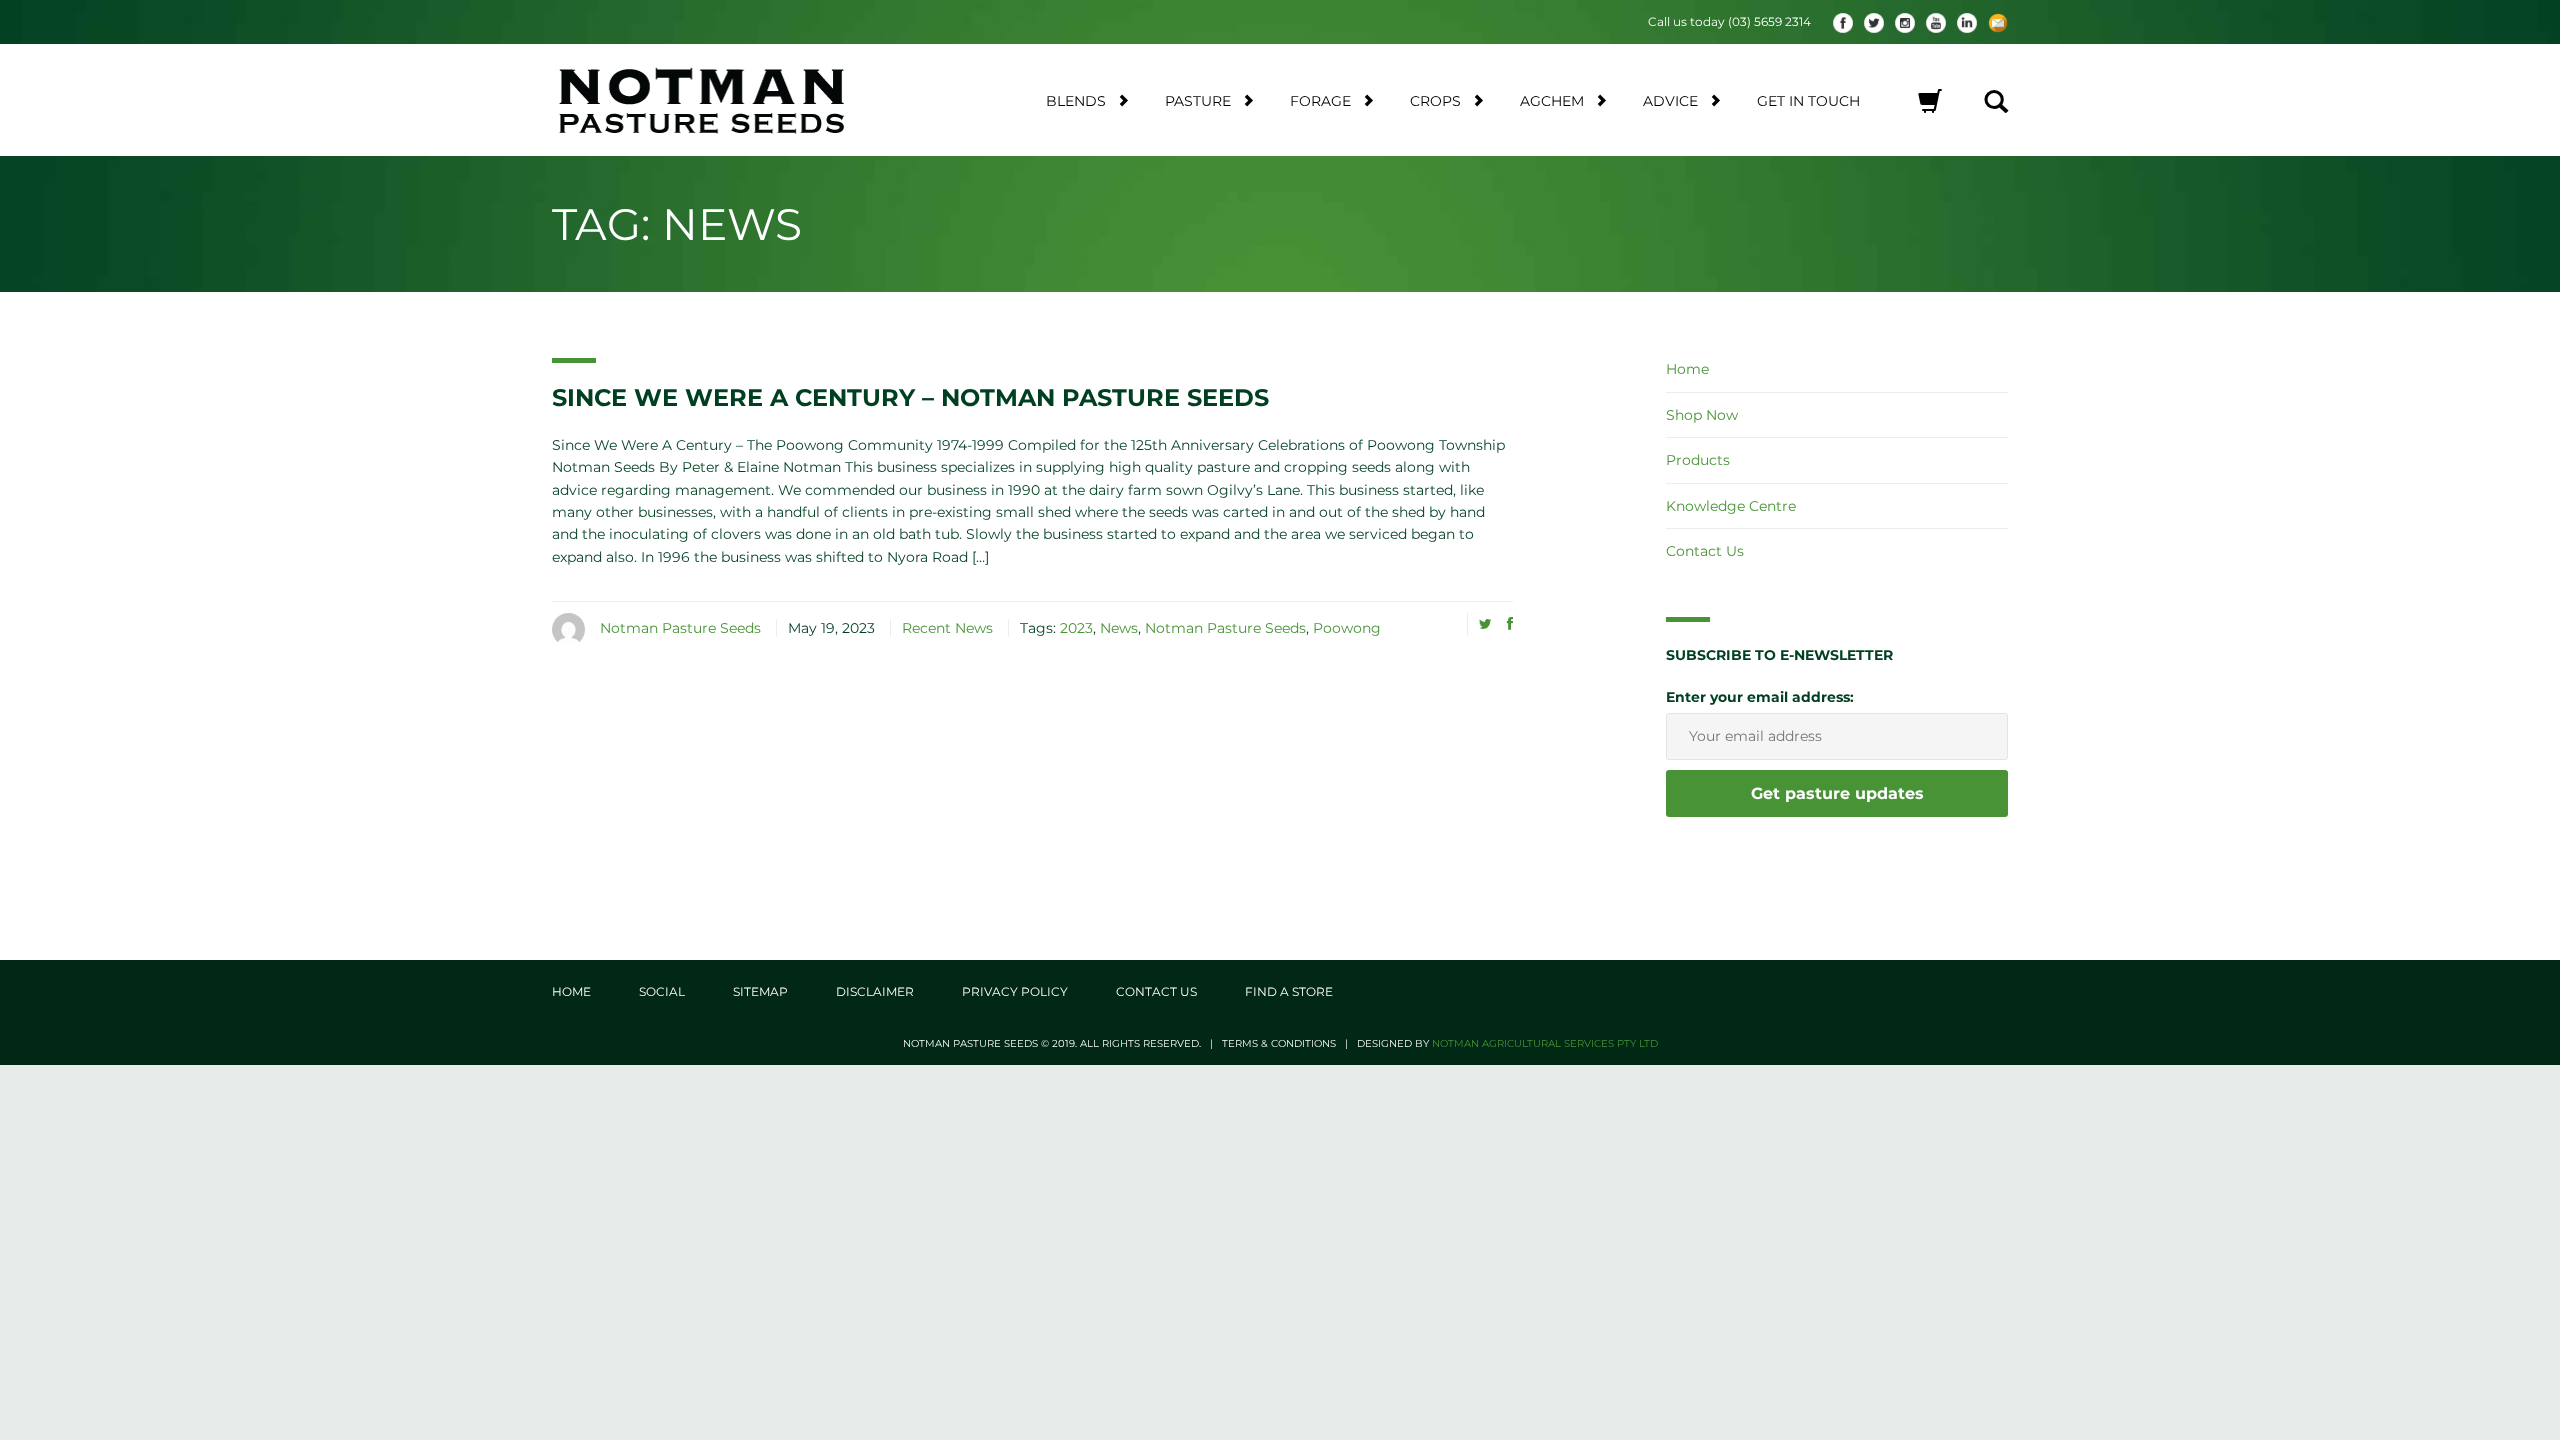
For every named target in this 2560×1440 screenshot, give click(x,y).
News (1119, 628)
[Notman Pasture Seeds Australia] (725, 100)
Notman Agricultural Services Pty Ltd (1545, 1043)
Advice (1670, 101)
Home (1687, 369)
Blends (1076, 101)
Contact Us (1705, 551)
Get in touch (1808, 101)
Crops (1435, 101)
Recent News (947, 628)
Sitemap (760, 991)
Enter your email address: (1760, 697)
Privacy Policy (1015, 991)
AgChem (1552, 101)
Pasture (1198, 101)
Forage (1320, 101)
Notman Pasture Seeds (680, 628)
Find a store (1289, 991)
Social (662, 991)
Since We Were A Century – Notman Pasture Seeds (910, 397)
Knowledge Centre (1731, 506)
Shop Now (1702, 415)
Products (1698, 460)
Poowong (1347, 628)
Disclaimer (875, 991)
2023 (1076, 628)
